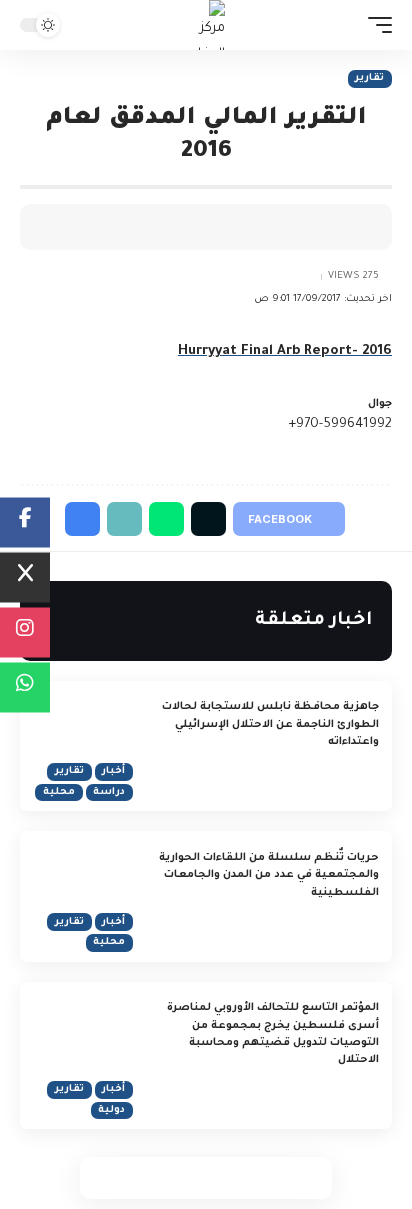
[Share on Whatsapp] (227, 1178)
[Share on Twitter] (316, 227)
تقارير (369, 78)
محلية (59, 792)
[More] (223, 227)
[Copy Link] (285, 227)
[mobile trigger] (375, 25)
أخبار (113, 771)
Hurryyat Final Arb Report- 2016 (285, 351)
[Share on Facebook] (347, 227)
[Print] (254, 227)
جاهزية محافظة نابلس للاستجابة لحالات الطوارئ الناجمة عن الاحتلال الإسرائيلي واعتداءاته (270, 724)
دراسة (109, 792)
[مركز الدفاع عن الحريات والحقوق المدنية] (206, 25)
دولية (111, 1110)
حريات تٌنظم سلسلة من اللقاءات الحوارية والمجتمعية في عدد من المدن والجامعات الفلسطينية (269, 875)
